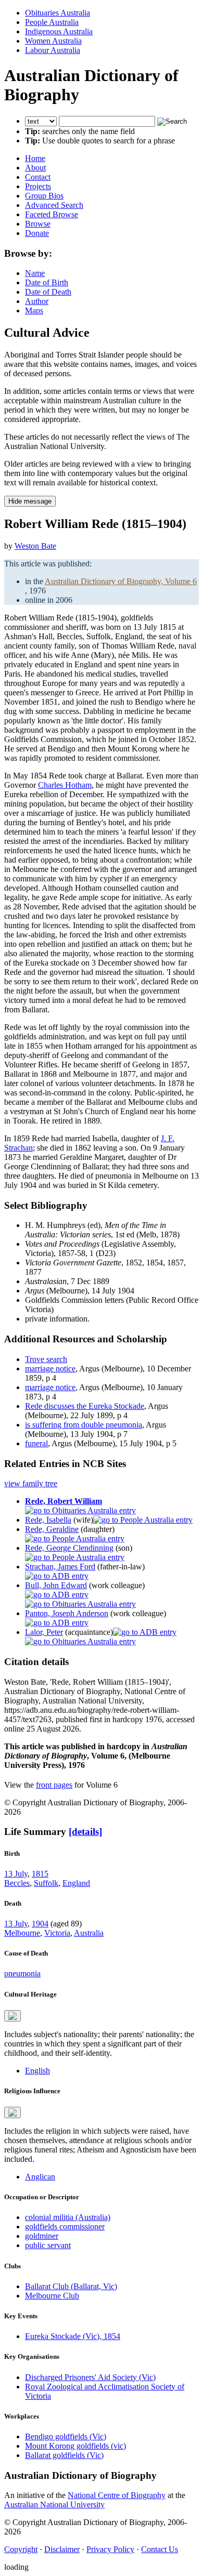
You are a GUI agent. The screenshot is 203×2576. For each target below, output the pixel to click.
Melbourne (22, 1933)
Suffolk (46, 1883)
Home (35, 158)
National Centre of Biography (117, 2495)
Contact (38, 177)
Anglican (40, 2177)
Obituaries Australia (58, 13)
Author (37, 301)
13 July (16, 1874)
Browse (38, 224)
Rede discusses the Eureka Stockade (85, 1406)
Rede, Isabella (48, 1520)
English (37, 2071)
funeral (36, 1443)
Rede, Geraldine (52, 1529)
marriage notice (50, 1369)
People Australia (52, 22)
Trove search (46, 1359)
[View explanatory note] (12, 2016)
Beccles (17, 1883)
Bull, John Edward (56, 1585)
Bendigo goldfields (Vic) (66, 2436)
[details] (85, 1832)
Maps (34, 311)
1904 (40, 1924)
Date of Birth (47, 282)
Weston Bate (35, 546)
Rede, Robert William (64, 1501)
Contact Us (160, 2549)
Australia (89, 1933)
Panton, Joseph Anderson (67, 1613)
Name (35, 273)
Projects (38, 186)
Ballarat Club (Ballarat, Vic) (71, 2286)
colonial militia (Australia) (68, 2217)
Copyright (21, 2549)
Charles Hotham (65, 785)
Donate (37, 233)
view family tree (31, 1483)
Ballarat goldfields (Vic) (64, 2455)
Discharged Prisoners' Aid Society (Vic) (90, 2377)
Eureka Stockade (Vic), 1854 (73, 2336)
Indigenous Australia (59, 31)
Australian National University (54, 2505)
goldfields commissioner (65, 2227)
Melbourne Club (52, 2296)
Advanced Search (54, 205)
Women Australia (53, 41)
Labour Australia (53, 50)
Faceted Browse (52, 214)
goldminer (42, 2236)
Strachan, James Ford (60, 1567)
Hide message (30, 501)
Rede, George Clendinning (69, 1548)
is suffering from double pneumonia (84, 1425)
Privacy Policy (110, 2549)
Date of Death (48, 292)
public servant (48, 2245)
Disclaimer (62, 2549)
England (76, 1883)
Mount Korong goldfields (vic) (75, 2446)
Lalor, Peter (44, 1632)
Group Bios (44, 196)
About (35, 168)
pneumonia (22, 1973)
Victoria (57, 1933)
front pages (54, 1785)
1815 (40, 1874)
